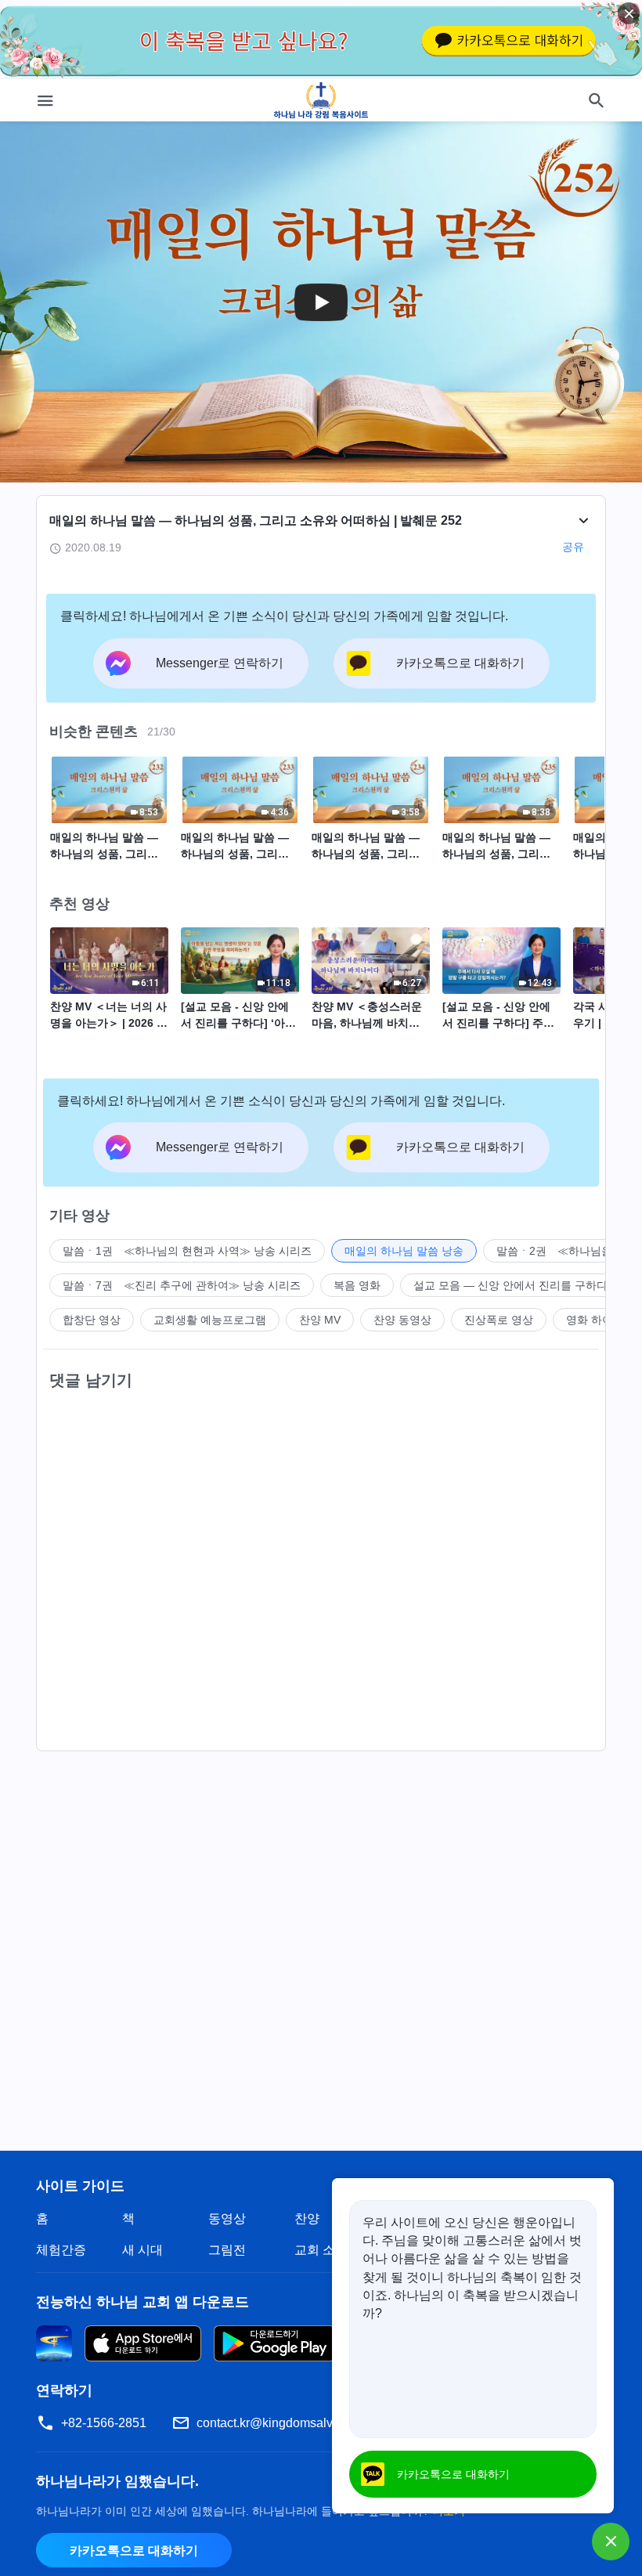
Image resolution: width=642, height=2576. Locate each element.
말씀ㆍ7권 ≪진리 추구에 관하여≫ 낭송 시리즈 (182, 1285)
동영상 (227, 2218)
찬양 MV (320, 1320)
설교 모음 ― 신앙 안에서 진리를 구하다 (510, 1285)
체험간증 (61, 2250)
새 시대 (142, 2250)
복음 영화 (357, 1285)
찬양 (307, 2218)
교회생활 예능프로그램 (210, 1320)
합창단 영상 (92, 1320)
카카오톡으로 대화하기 (134, 2551)
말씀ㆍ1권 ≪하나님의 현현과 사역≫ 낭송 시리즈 (187, 1251)
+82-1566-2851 (104, 2423)
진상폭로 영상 (499, 1320)
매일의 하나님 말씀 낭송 (404, 1251)
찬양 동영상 (402, 1320)
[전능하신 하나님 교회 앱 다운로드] (54, 2342)
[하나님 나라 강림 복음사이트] (321, 100)
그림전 (227, 2250)
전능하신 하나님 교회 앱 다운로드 (142, 2302)
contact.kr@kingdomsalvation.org (289, 2423)
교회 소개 (321, 2250)
